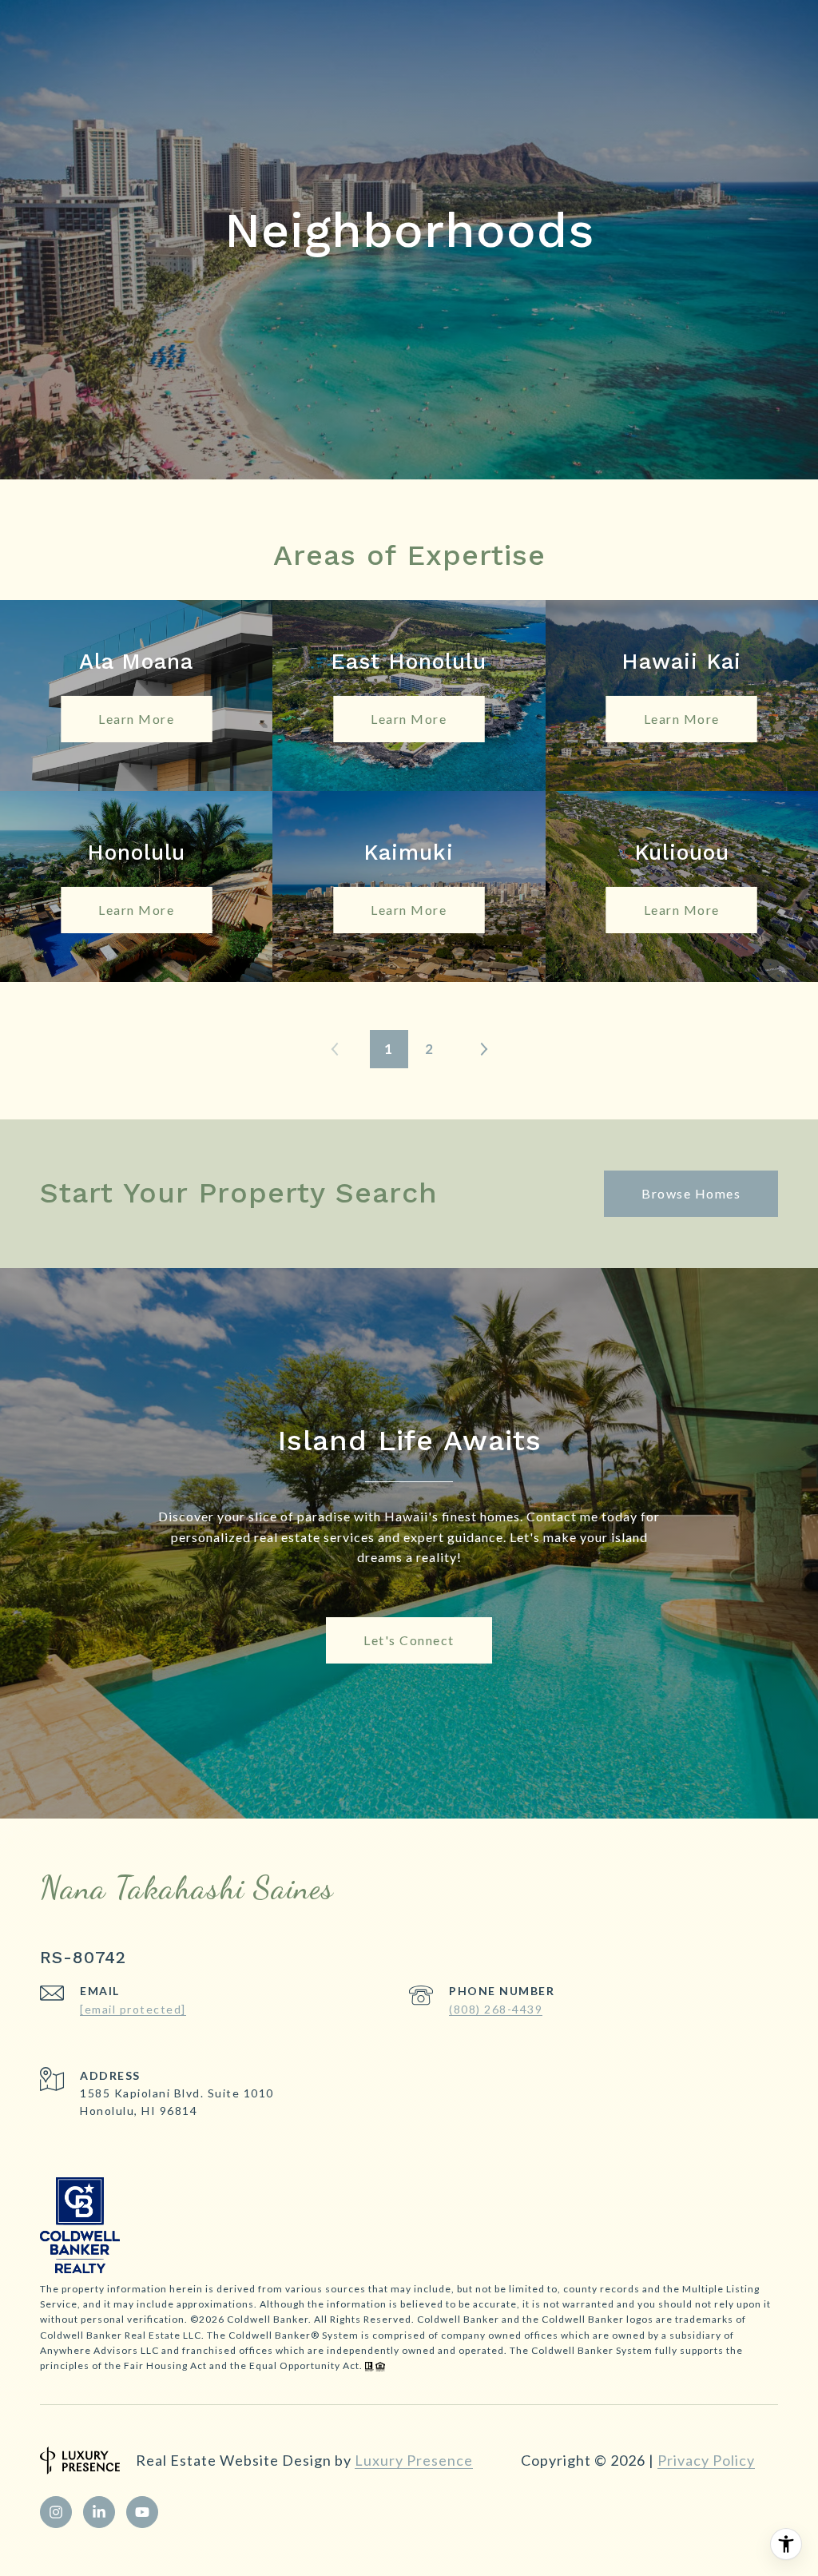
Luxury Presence (414, 2460)
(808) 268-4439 (496, 2009)
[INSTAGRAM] (56, 2512)
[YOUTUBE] (142, 2512)
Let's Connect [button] (409, 1640)
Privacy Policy (706, 2460)
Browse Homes (691, 1193)
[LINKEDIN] (99, 2512)
